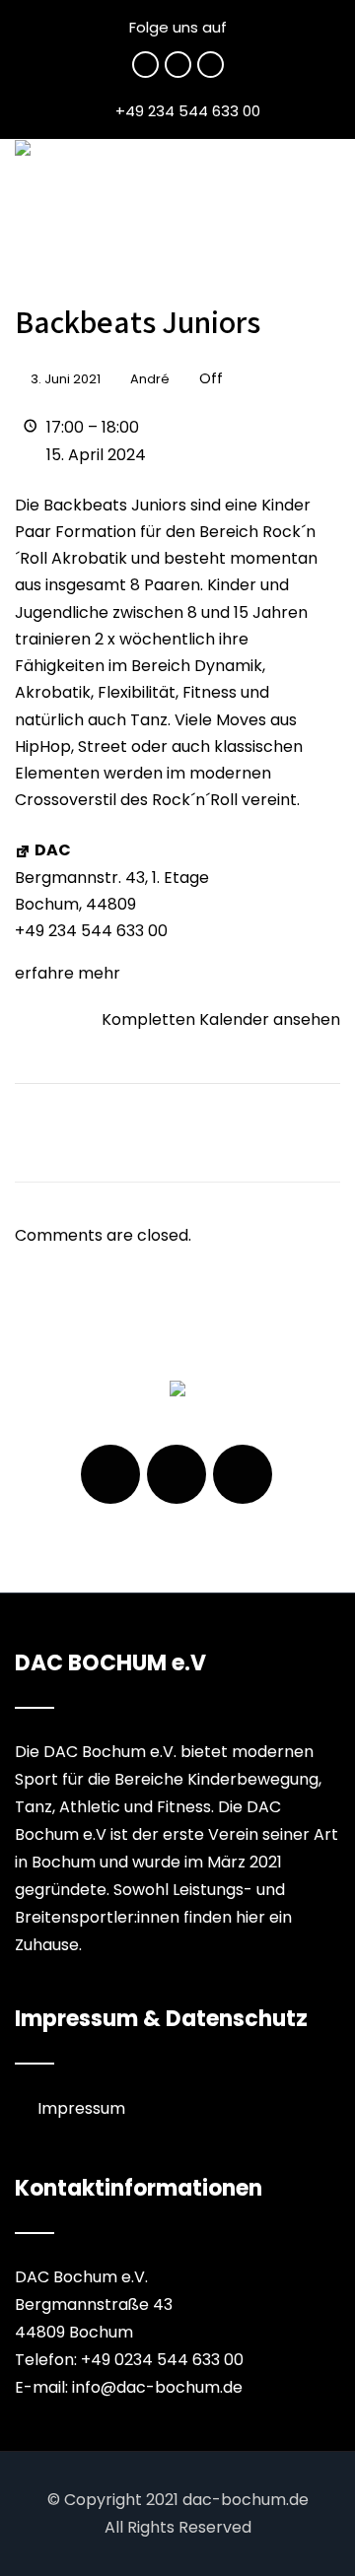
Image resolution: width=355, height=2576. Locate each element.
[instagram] (211, 65)
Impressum (81, 2108)
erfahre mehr (68, 973)
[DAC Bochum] (23, 148)
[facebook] (145, 65)
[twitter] (178, 65)
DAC (53, 850)
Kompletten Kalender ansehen (221, 1019)
